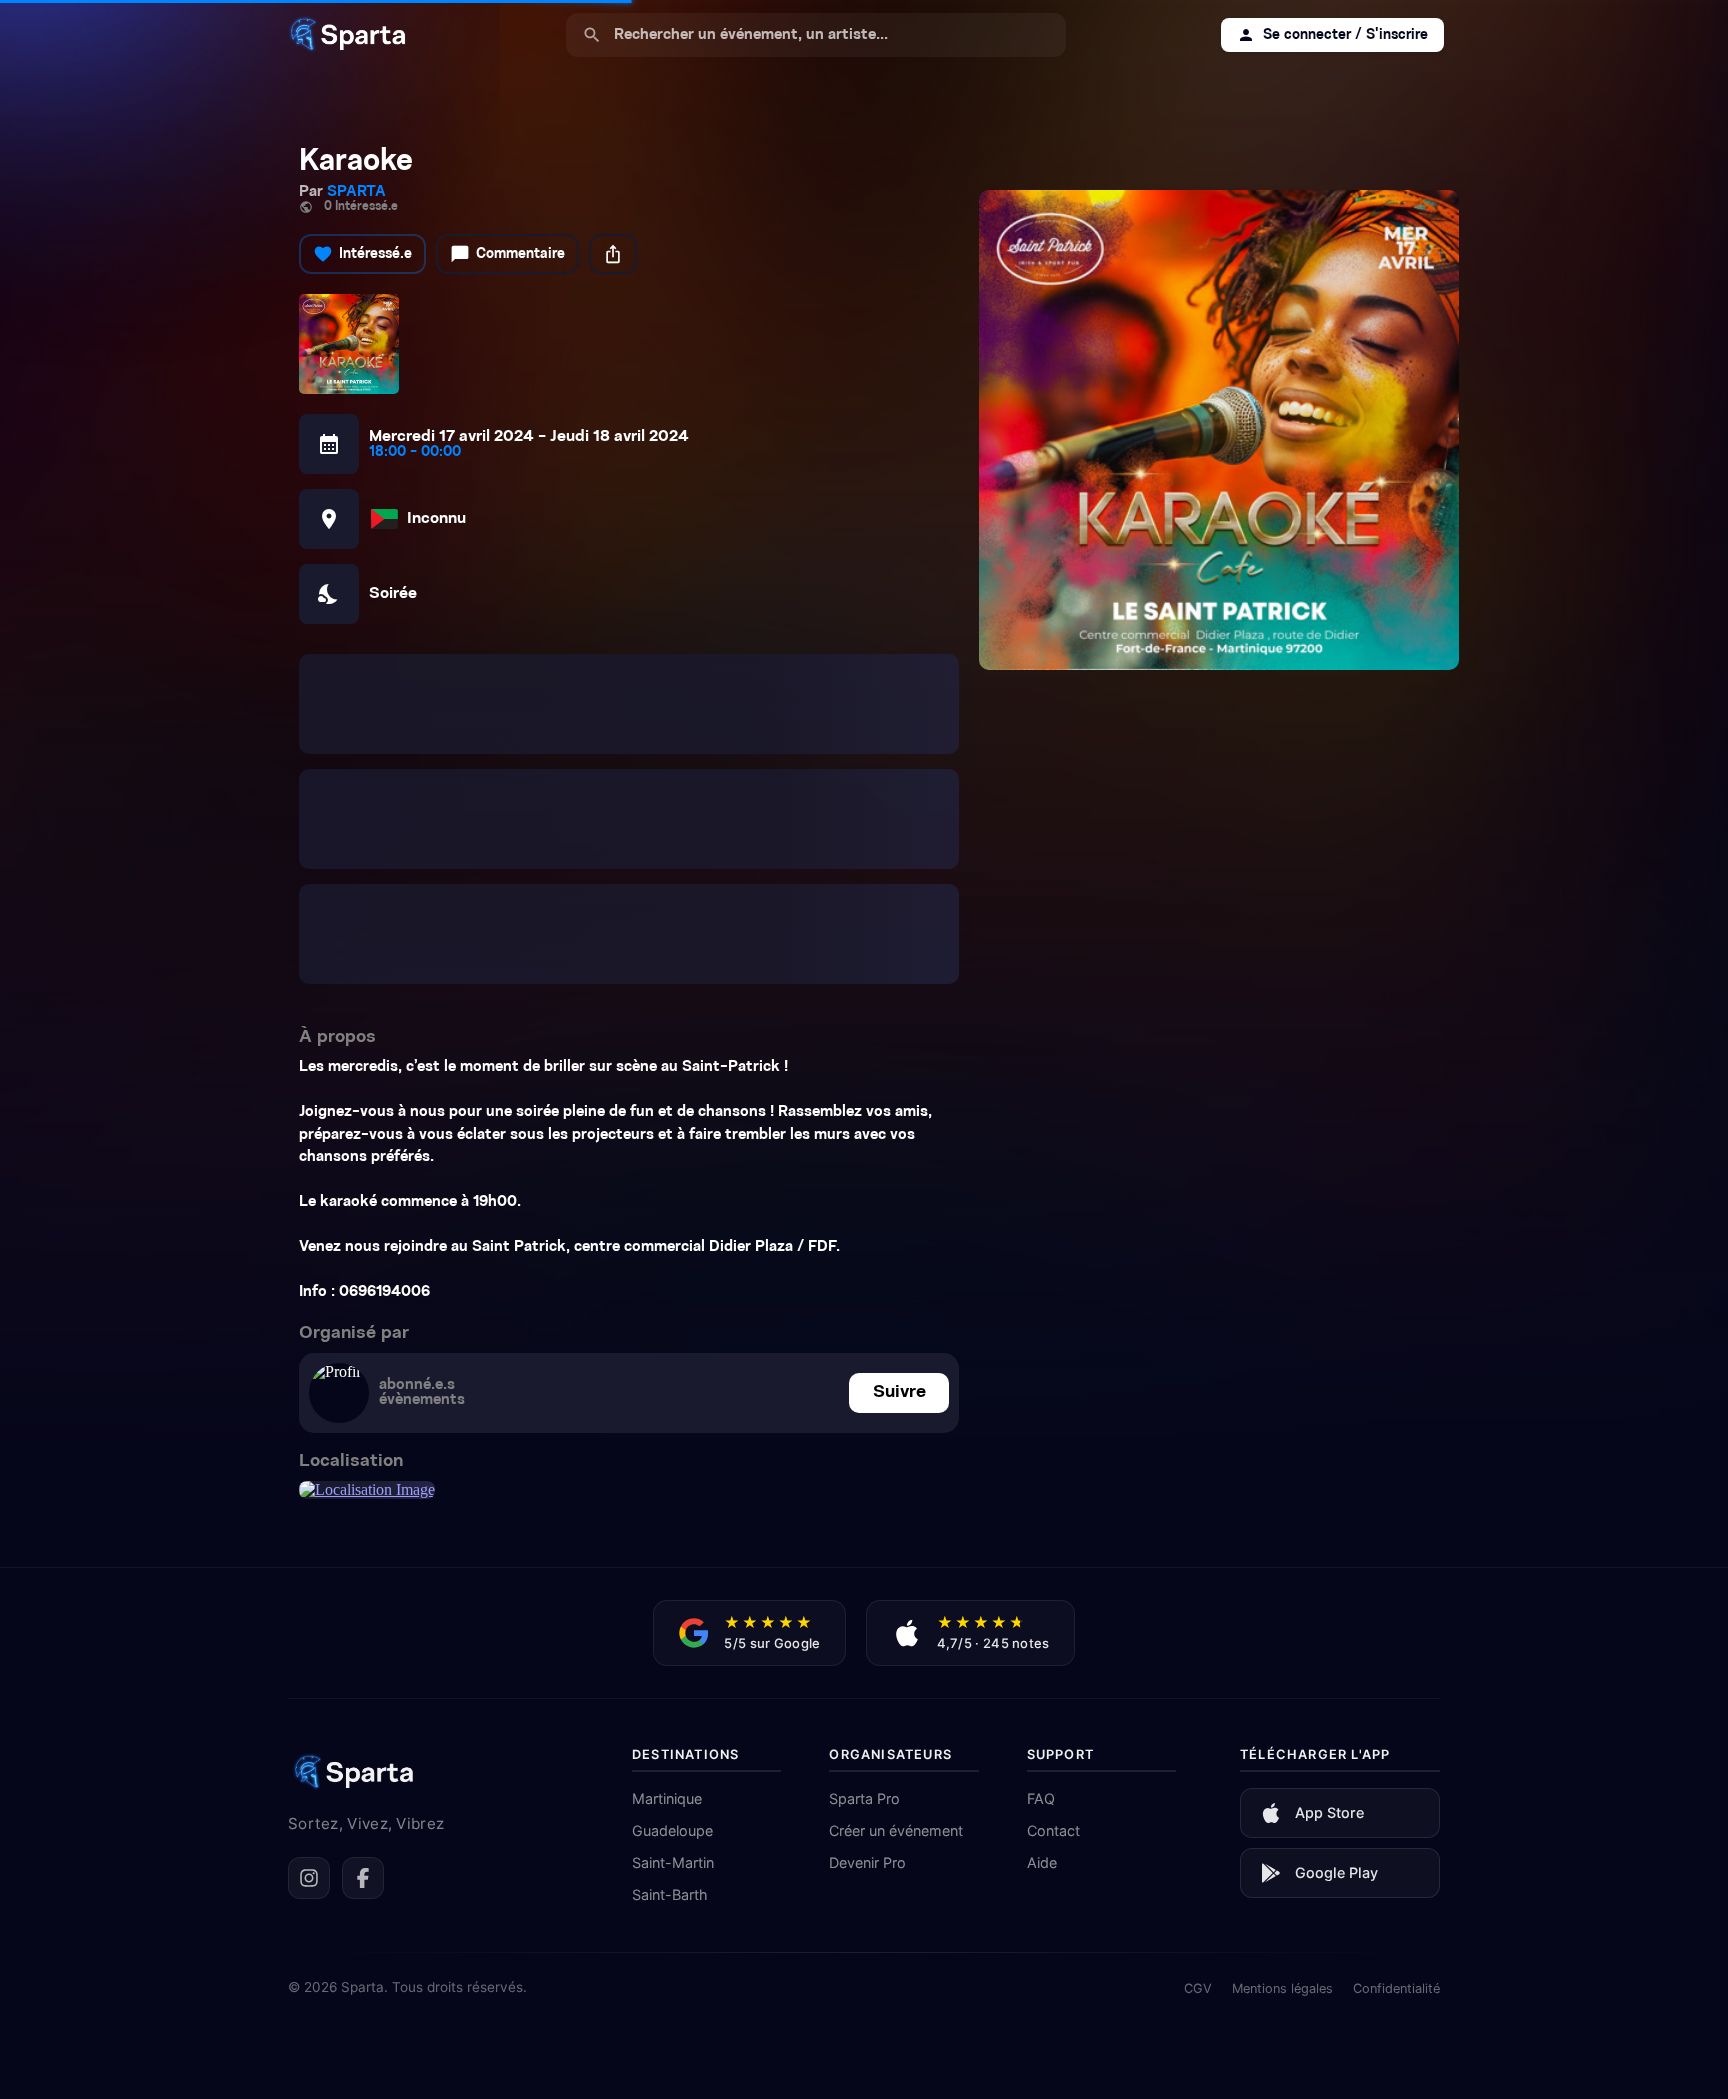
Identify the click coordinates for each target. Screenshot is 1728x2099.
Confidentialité (1396, 1706)
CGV (1198, 1706)
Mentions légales (1282, 1706)
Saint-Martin (673, 1580)
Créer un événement (896, 1548)
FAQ (1041, 1516)
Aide (1042, 1580)
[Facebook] (363, 1596)
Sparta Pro (864, 1516)
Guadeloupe (672, 1548)
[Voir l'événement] (1219, 430)
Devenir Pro (867, 1580)
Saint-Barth (670, 1612)
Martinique (667, 1516)
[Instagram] (309, 1596)
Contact (1053, 1548)
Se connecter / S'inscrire (1332, 35)
